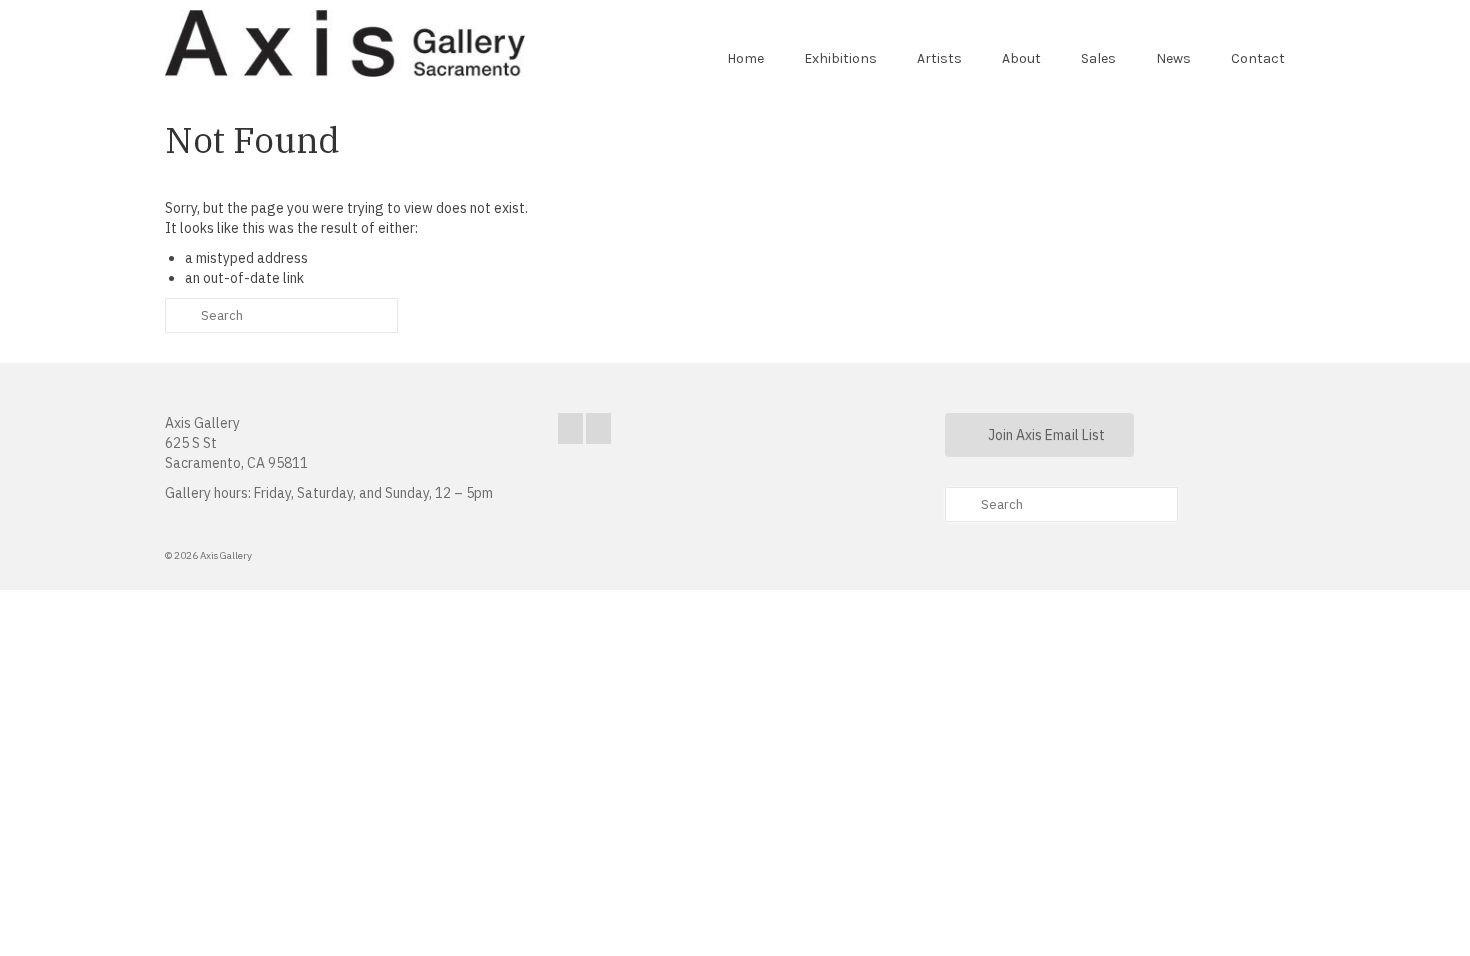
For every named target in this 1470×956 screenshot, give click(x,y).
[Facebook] (570, 428)
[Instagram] (598, 428)
